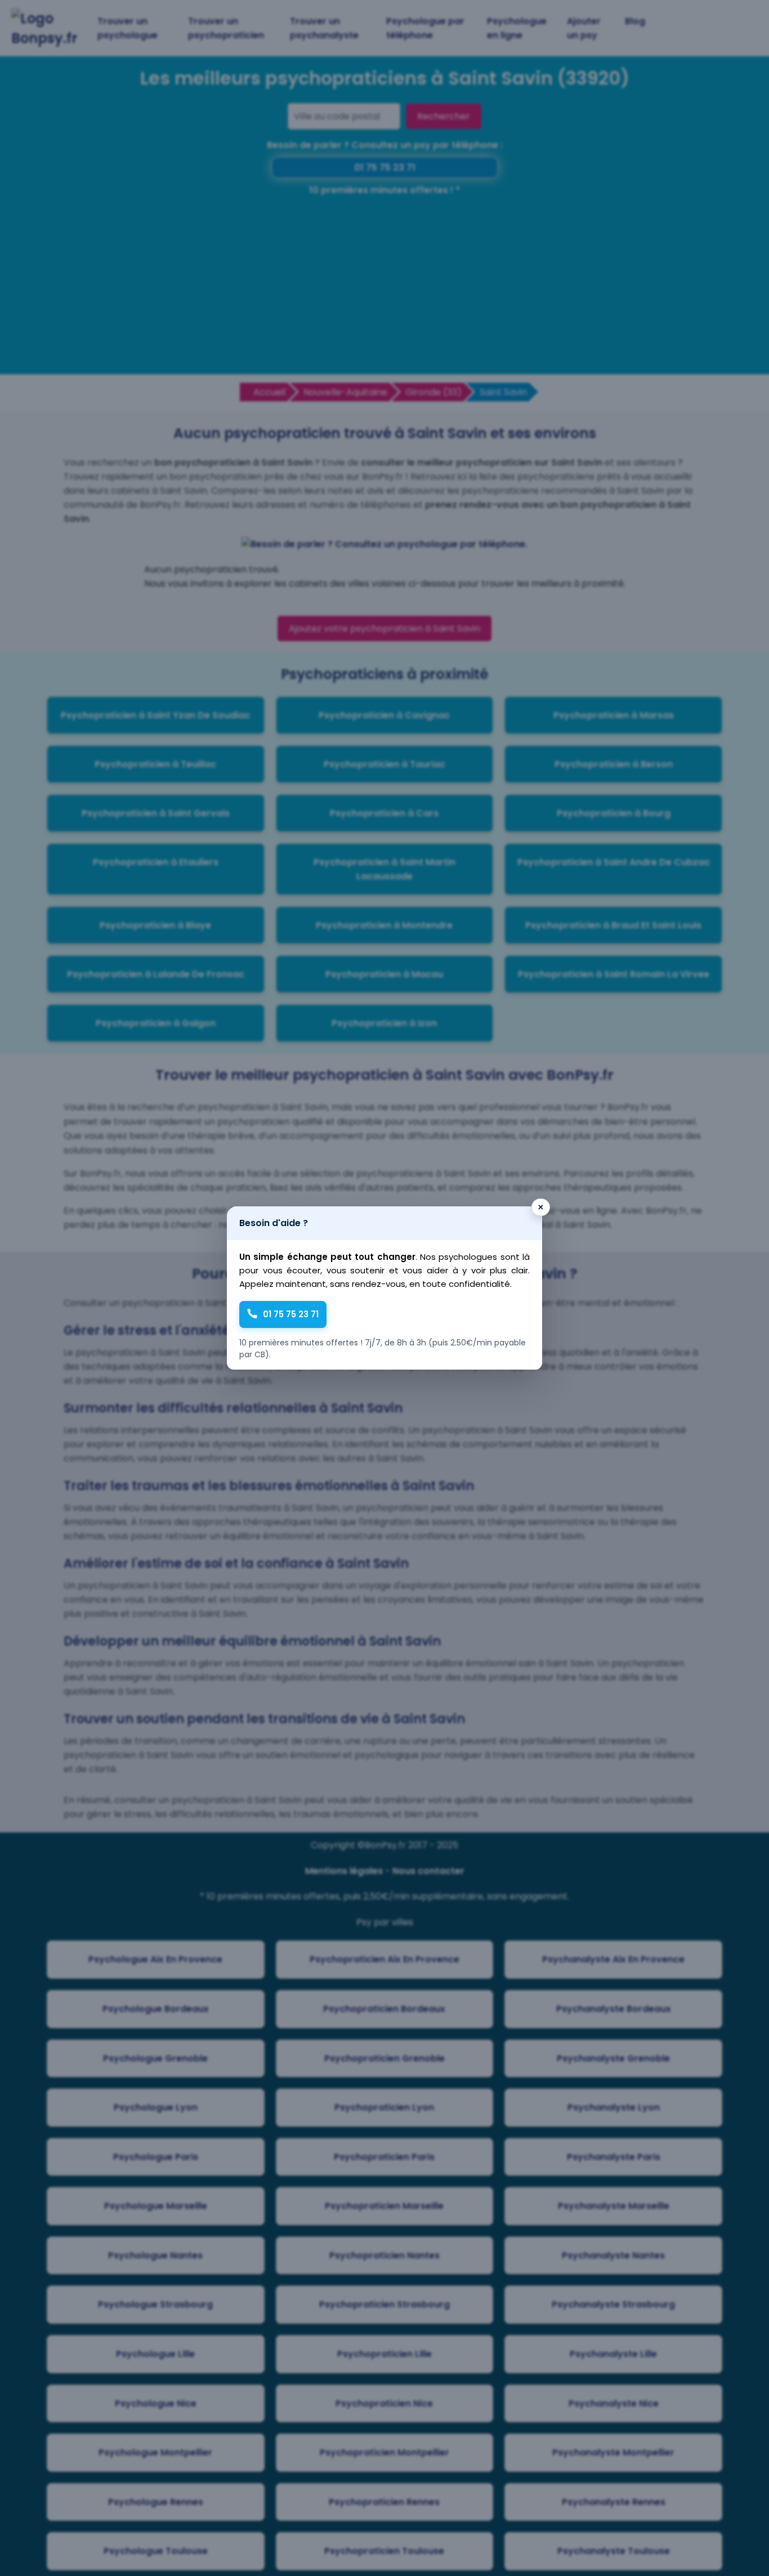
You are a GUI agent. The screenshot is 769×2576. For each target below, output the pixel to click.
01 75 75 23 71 (291, 1314)
